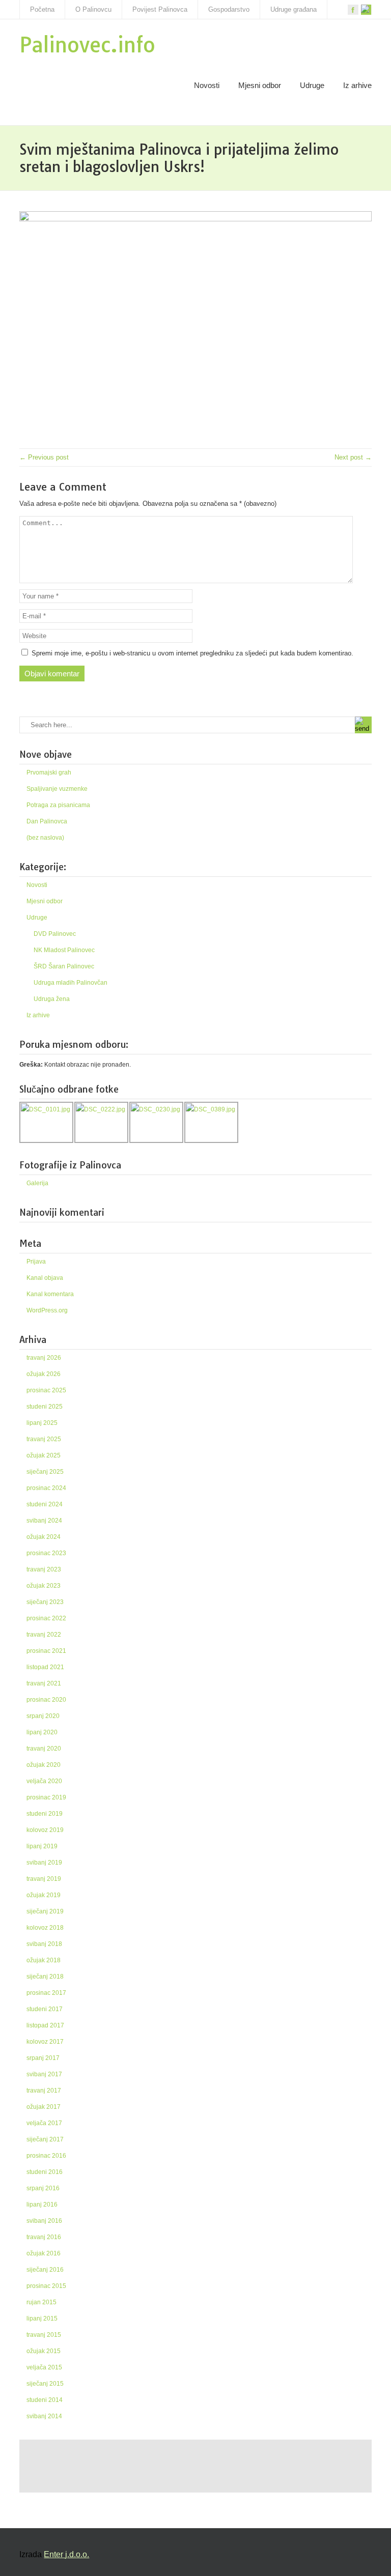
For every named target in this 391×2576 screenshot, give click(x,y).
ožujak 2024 (44, 1537)
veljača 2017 (44, 2123)
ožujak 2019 (44, 1895)
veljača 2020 (44, 1781)
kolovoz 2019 (45, 1830)
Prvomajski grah (49, 772)
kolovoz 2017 (45, 2042)
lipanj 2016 (42, 2205)
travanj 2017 (44, 2091)
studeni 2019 (45, 1814)
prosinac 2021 (46, 1651)
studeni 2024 (45, 1504)
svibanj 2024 (44, 1521)
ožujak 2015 (44, 2351)
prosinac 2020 (46, 1700)
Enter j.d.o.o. (66, 2554)
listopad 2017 (45, 2025)
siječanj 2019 (45, 1911)
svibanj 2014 (44, 2416)
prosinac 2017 (46, 1993)
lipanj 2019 (42, 1846)
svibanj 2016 (44, 2221)
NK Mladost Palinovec (64, 950)
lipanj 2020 (42, 1732)
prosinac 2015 (46, 2286)
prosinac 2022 (46, 1618)
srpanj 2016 (43, 2188)
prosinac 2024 (46, 1488)
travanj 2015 (44, 2335)
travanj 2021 (44, 1683)
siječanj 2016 (45, 2270)
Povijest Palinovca (160, 9)
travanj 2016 (44, 2237)
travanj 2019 (44, 1879)
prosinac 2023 (46, 1553)
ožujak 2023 (44, 1586)
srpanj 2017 (43, 2058)
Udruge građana (294, 9)
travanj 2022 (44, 1635)
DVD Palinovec (55, 934)
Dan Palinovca (47, 821)
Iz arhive (357, 85)
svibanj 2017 (44, 2074)
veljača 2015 (44, 2367)
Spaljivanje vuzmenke (57, 789)
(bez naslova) (45, 838)
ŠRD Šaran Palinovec (64, 966)
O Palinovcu (93, 9)
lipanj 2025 (42, 1423)
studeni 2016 (45, 2172)
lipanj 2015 (42, 2319)
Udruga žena (52, 999)
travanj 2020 (44, 1749)
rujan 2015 (41, 2302)
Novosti (207, 85)
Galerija (37, 1183)
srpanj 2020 (43, 1716)
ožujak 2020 (44, 1765)
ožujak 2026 (44, 1374)
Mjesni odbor (260, 85)
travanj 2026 (44, 1358)
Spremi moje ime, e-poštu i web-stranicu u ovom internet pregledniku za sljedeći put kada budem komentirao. (192, 653)
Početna (42, 9)
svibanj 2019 (44, 1863)
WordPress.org (47, 1310)
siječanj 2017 (45, 2139)
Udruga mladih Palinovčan (71, 983)
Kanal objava (45, 1278)
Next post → (353, 457)
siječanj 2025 (45, 1472)
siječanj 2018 (45, 1977)
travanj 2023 (44, 1569)
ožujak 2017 (44, 2107)
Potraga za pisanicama (58, 805)
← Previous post (44, 457)
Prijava (36, 1262)
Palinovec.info (87, 45)
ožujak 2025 (44, 1455)
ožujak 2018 (44, 1960)
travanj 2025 (44, 1439)
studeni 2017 (45, 2009)
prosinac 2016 (46, 2156)
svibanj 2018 (44, 1944)
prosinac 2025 (46, 1390)
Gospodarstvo (229, 9)
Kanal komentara (50, 1294)
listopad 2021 (45, 1667)
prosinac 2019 (46, 1797)
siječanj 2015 (45, 2384)
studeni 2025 (45, 1407)
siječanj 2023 (45, 1602)
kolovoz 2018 (45, 1928)
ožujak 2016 (44, 2253)
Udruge (312, 85)
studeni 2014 (45, 2400)
